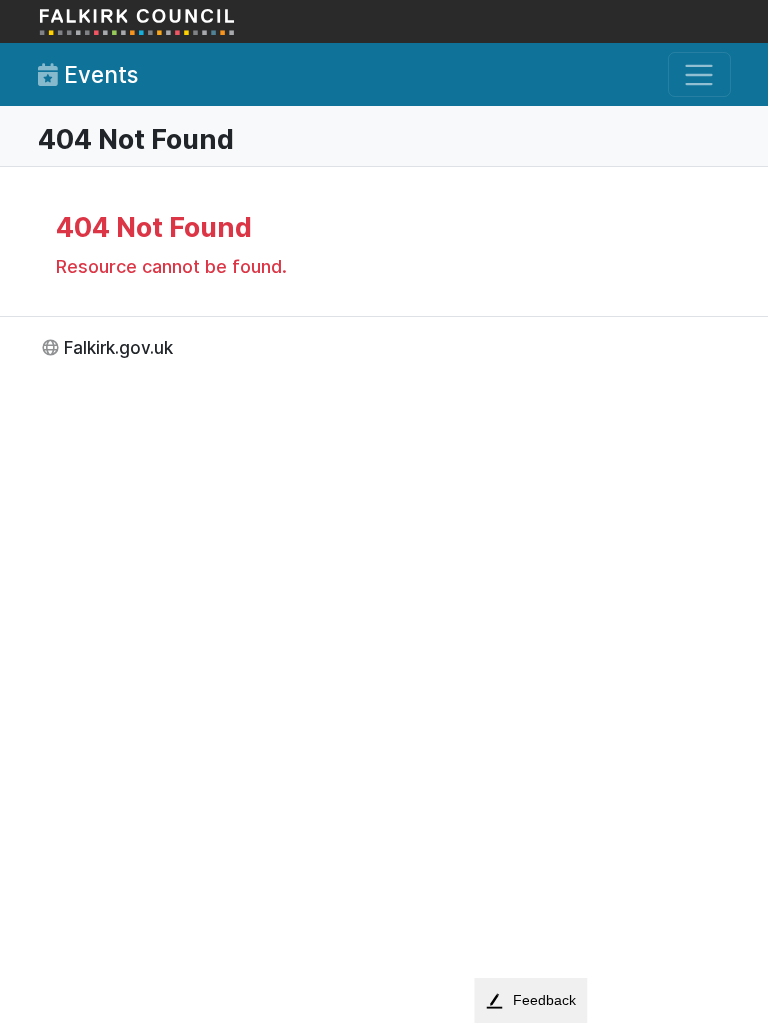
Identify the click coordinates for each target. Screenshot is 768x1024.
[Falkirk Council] (138, 21)
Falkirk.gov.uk (118, 347)
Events (98, 74)
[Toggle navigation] (699, 74)
